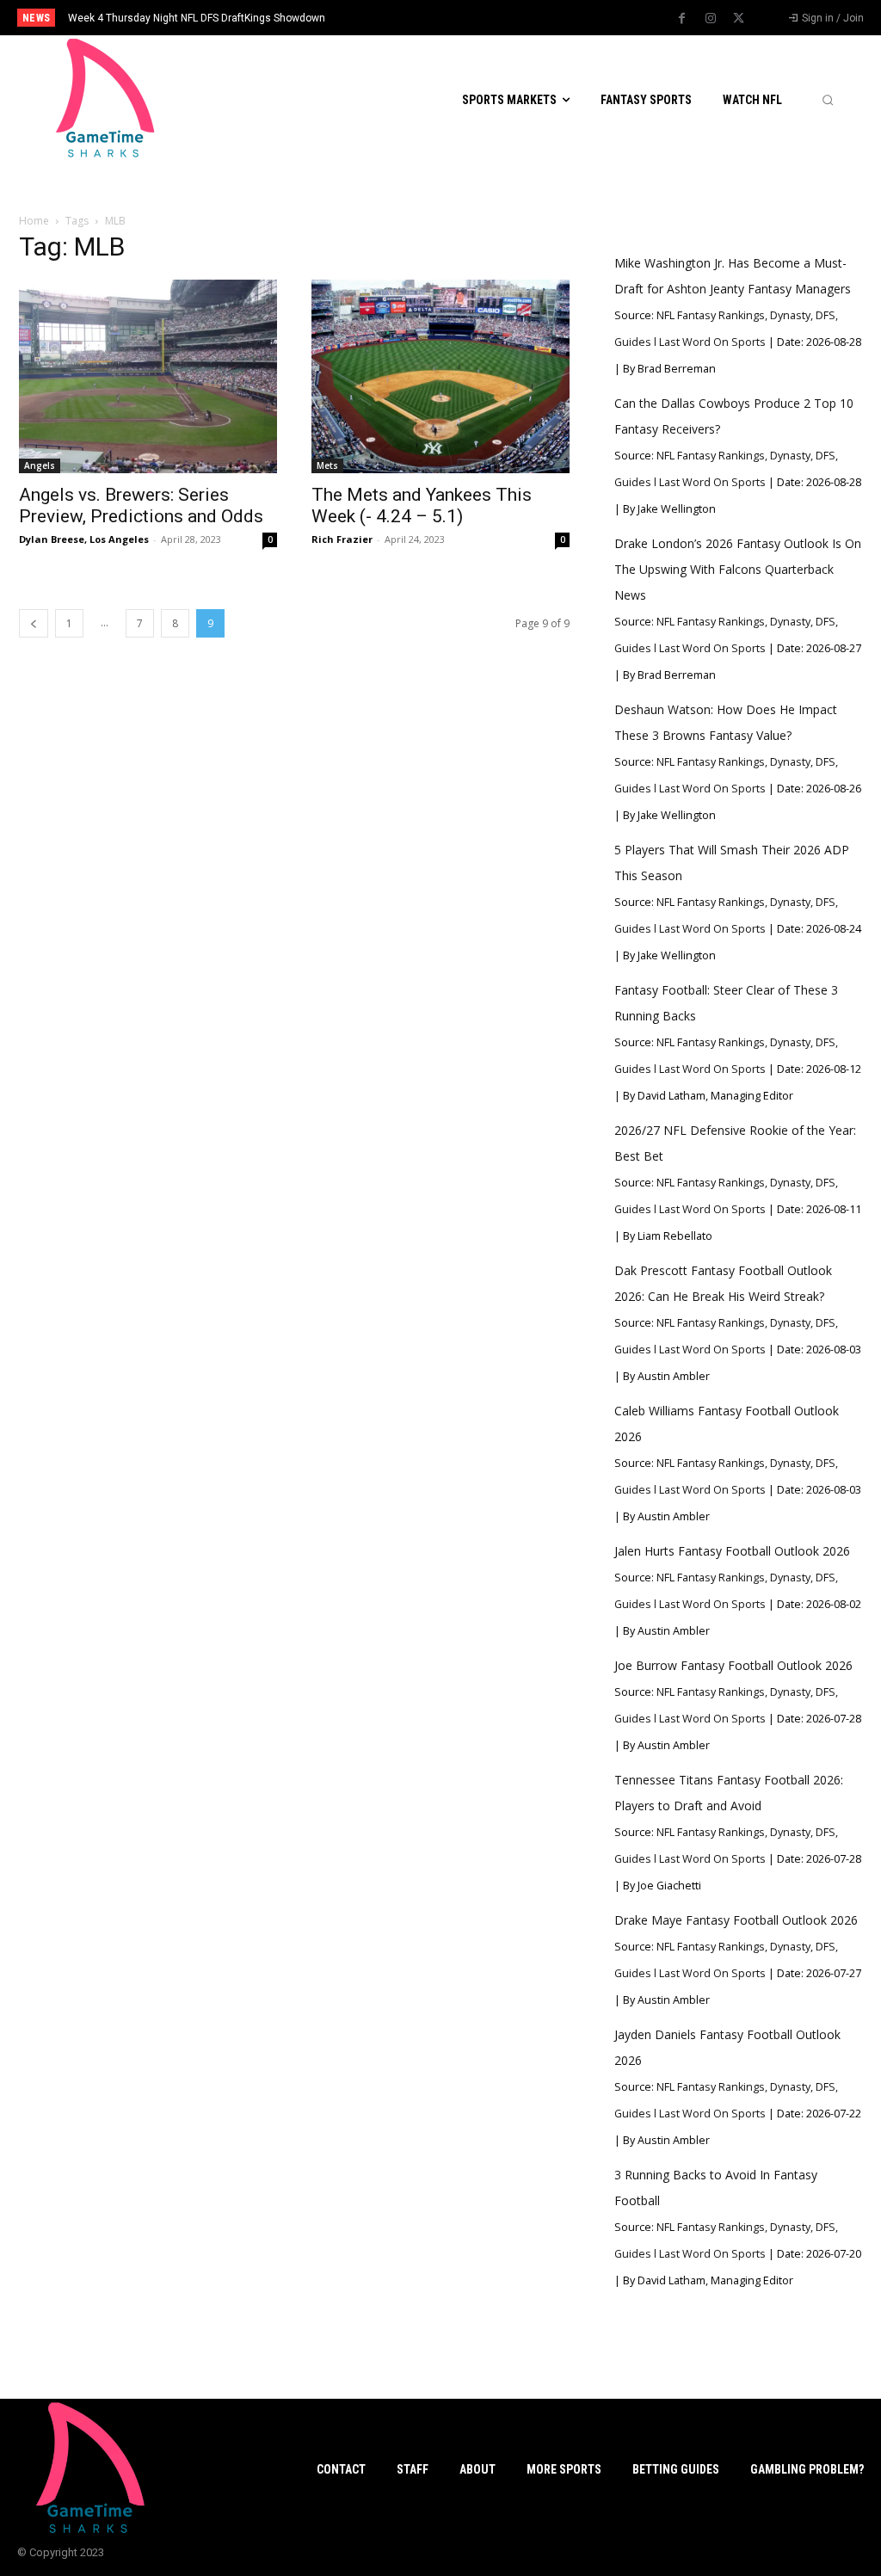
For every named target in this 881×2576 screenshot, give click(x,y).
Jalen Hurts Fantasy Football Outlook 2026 (732, 1551)
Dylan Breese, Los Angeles (84, 539)
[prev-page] (34, 623)
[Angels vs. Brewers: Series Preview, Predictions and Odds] (148, 376)
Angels (40, 465)
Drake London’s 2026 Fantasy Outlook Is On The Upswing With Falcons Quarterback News (738, 569)
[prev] (458, 18)
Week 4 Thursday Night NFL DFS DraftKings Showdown (197, 18)
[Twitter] (739, 19)
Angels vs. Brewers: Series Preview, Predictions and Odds (141, 505)
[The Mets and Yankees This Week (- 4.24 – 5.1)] (440, 376)
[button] (828, 100)
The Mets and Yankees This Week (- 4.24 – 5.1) (422, 505)
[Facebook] (682, 19)
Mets (327, 465)
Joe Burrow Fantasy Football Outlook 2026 (733, 1665)
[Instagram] (711, 19)
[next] (486, 18)
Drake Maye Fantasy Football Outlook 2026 (736, 1920)
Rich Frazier (342, 539)
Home (34, 221)
